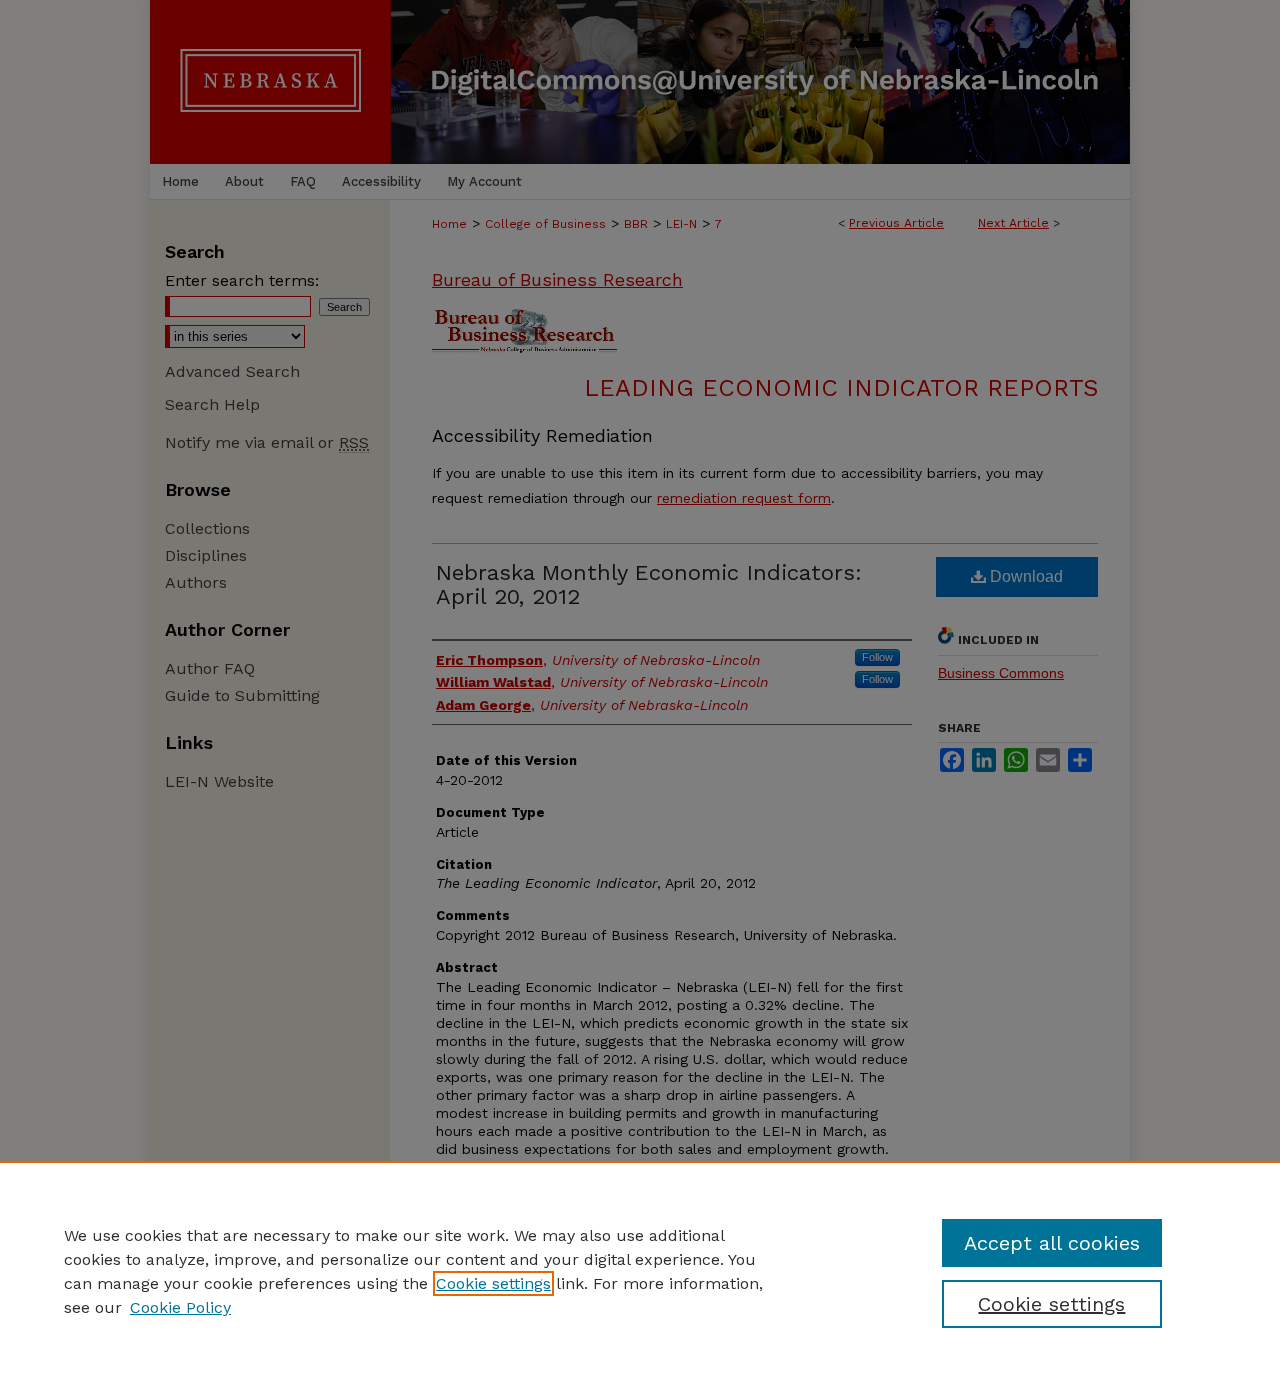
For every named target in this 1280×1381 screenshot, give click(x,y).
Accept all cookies (1052, 1243)
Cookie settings (493, 1283)
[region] (640, 1271)
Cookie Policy (180, 1307)
